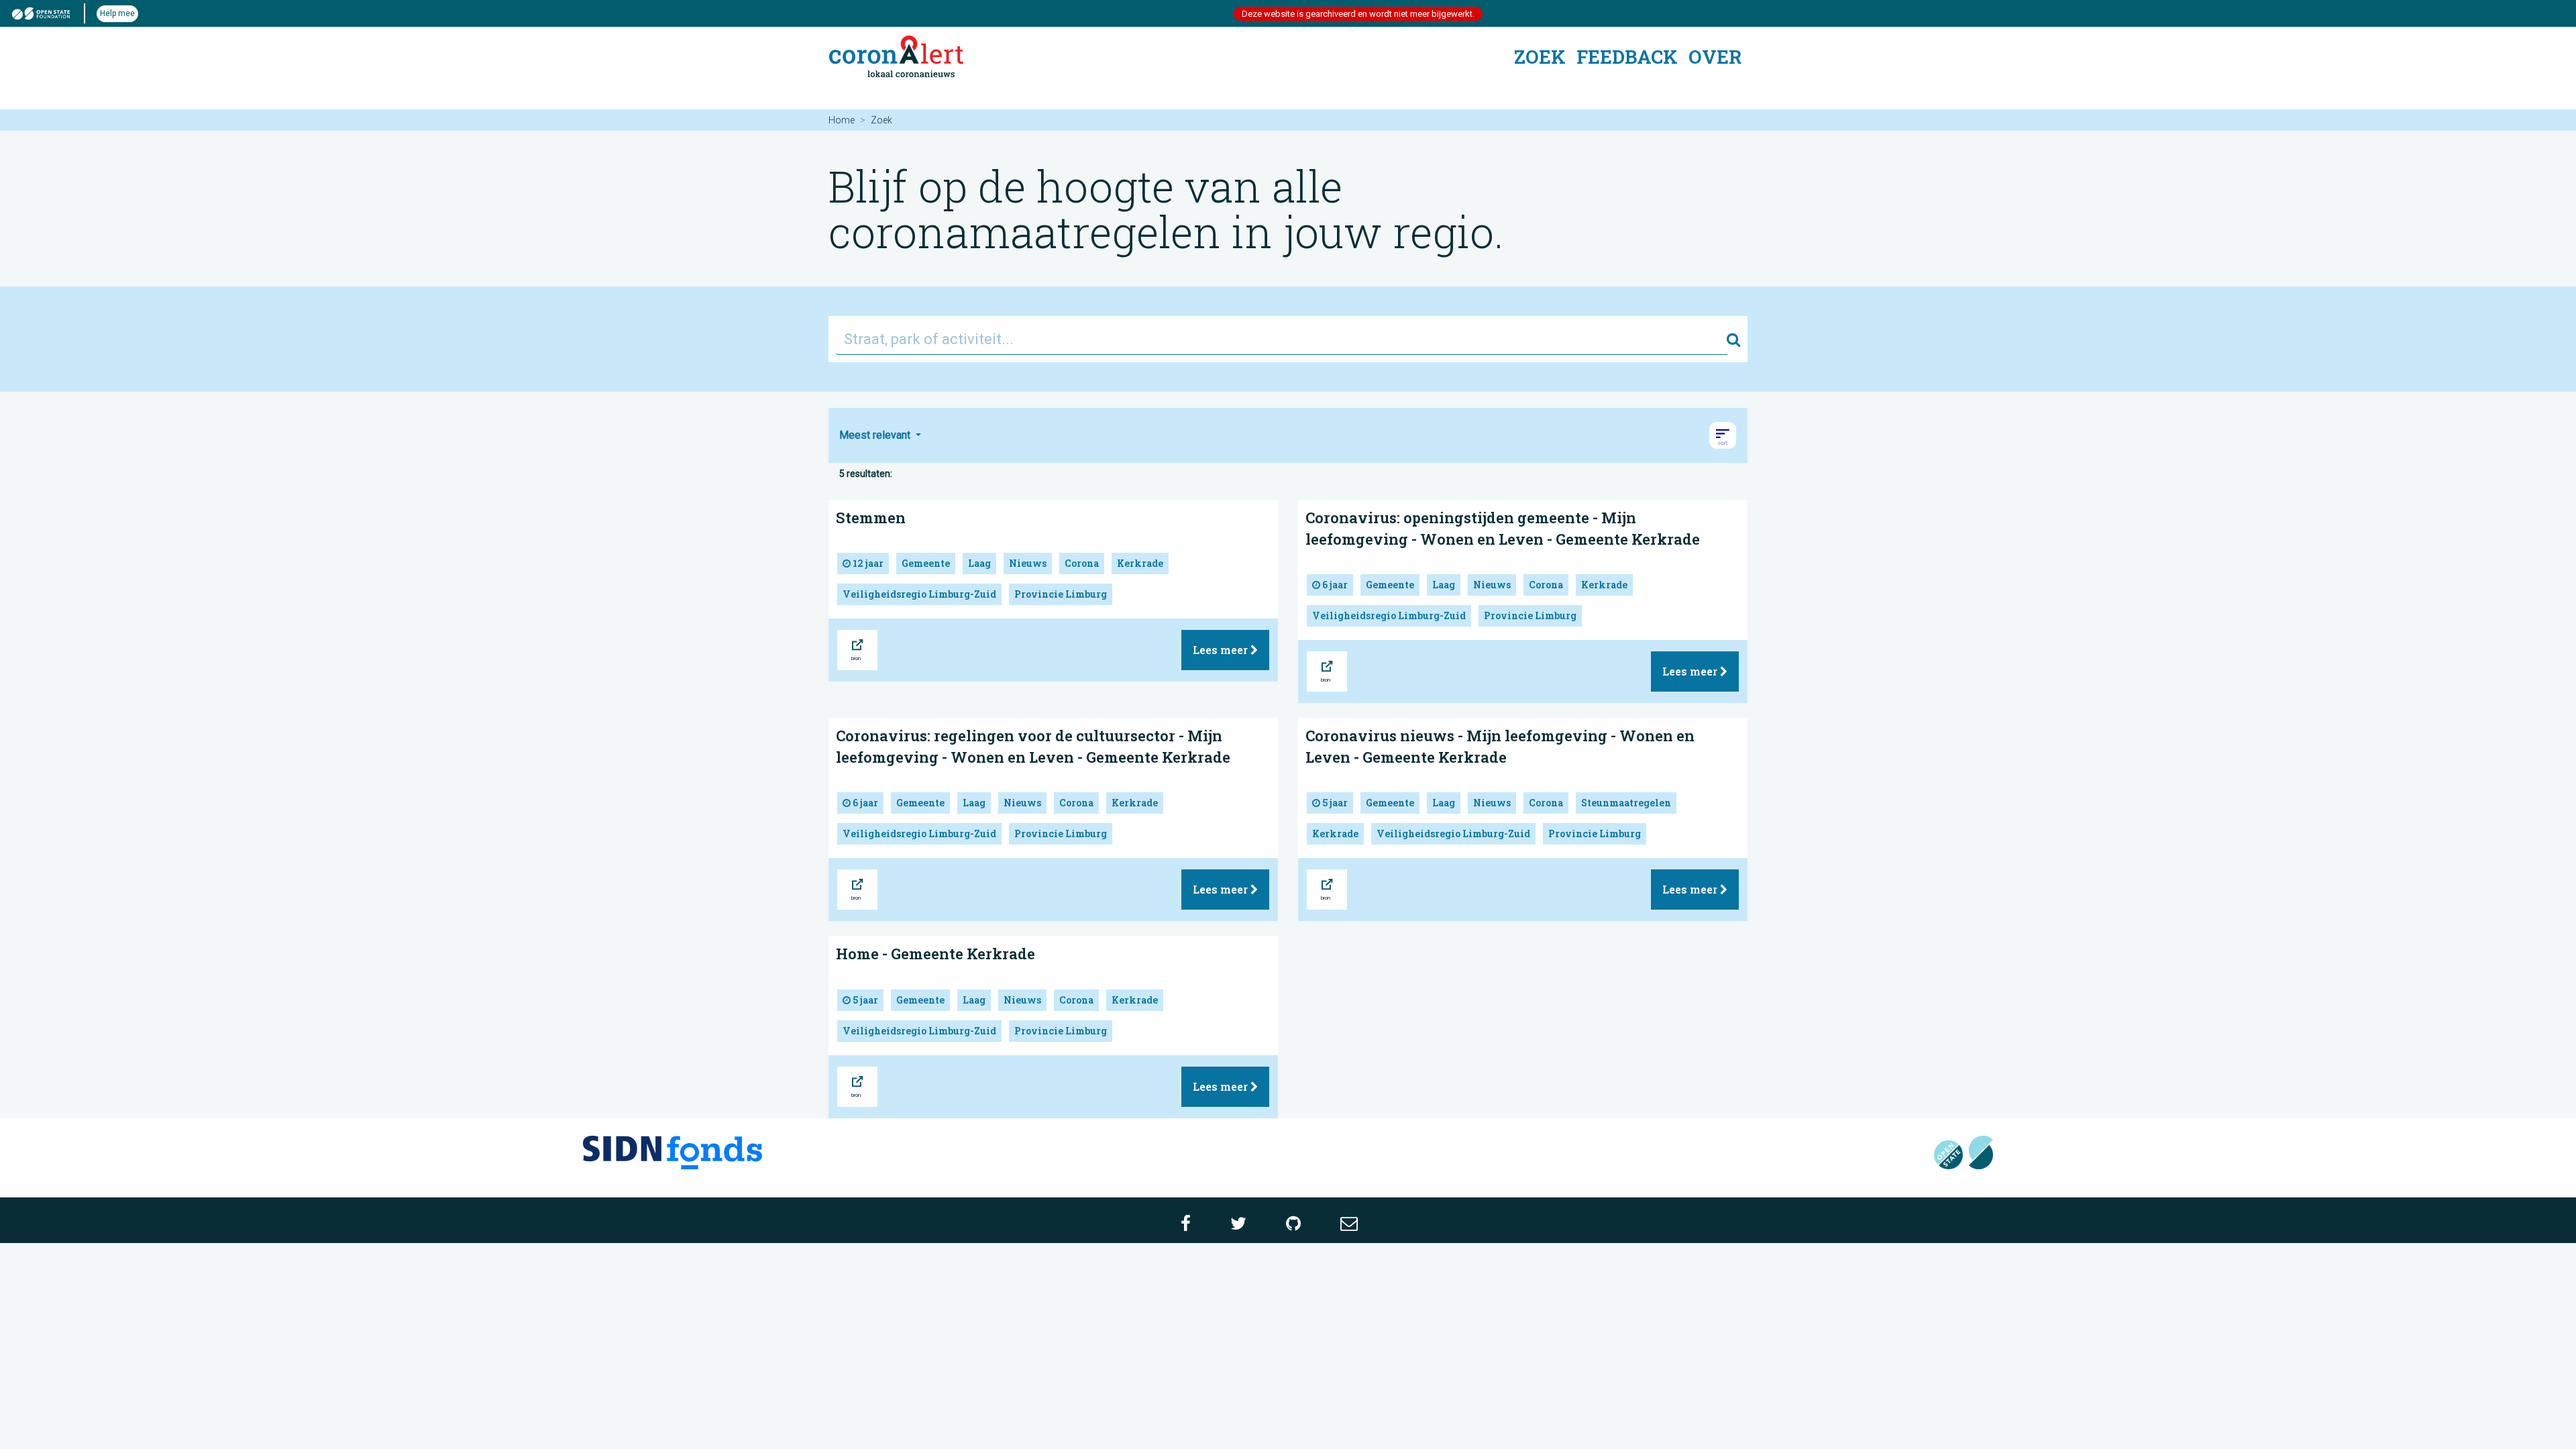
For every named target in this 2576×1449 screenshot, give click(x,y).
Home (842, 120)
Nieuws (1028, 563)
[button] (1723, 435)
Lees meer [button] (1222, 650)
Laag (979, 563)
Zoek (1540, 57)
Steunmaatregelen (1626, 803)
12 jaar (867, 563)
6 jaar (1334, 585)
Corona (1082, 563)
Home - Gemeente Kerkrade (935, 954)
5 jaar (1334, 803)
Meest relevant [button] (876, 435)
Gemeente (926, 563)
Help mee (117, 13)
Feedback (1627, 57)
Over (1715, 57)
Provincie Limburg (1061, 594)
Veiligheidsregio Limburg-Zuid (919, 594)
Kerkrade (1140, 563)
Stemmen (871, 518)
